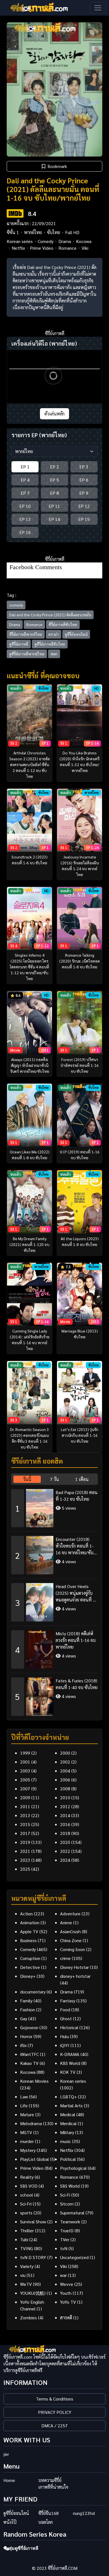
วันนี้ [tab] (27, 1479)
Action (26, 1914)
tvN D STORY (33, 2257)
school (27, 2195)
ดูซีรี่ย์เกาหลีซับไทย (50, 644)
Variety (27, 2266)
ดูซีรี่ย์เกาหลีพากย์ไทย (27, 654)
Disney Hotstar (74, 1967)
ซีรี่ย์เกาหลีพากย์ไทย (26, 634)
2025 (25, 1869)
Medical (68, 2114)
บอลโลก (46, 2522)
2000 (65, 1753)
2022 (65, 1851)
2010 (65, 1797)
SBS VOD (29, 2186)
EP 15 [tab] (84, 519)
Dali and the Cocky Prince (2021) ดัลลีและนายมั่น (50, 615)
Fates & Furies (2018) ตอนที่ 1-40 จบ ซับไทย (77, 1684)
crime (65, 1958)
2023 (25, 1860)
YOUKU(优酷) (33, 2293)
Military (67, 2132)
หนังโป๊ (10, 2522)
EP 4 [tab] (25, 480)
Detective (30, 1967)
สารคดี (66, 2318)
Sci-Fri (26, 2204)
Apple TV (29, 1931)
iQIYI (65, 2045)
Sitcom (67, 2204)
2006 (65, 1780)
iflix (23, 2045)
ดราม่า (54, 634)
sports (26, 2213)
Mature (27, 2114)
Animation (30, 1922)
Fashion (28, 2009)
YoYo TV (68, 2302)
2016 (65, 1824)
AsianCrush (70, 1931)
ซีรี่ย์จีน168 (48, 2513)
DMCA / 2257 (54, 2425)
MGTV (26, 2132)
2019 (25, 1842)
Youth (66, 2293)
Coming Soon (73, 1949)
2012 (65, 1806)
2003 (25, 1771)
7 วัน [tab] (54, 1479)
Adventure (70, 1914)
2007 (25, 1789)
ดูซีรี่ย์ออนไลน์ (76, 634)
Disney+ (28, 1976)
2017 (25, 1833)
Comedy (46, 241)
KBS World (70, 2063)
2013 (25, 1815)
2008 (65, 1789)
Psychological (73, 2168)
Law (24, 2097)
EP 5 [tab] (54, 480)
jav (6, 2454)
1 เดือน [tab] (82, 1479)
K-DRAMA (70, 2054)
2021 (25, 1851)
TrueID (67, 2230)
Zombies (29, 2318)
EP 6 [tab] (84, 480)
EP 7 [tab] (25, 493)
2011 (25, 1806)
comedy (16, 605)
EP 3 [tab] (84, 467)
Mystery (28, 2150)
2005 (25, 1780)
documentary (33, 1992)
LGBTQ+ (68, 2097)
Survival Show (33, 2222)
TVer (65, 2239)
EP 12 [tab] (84, 506)
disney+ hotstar (75, 1976)
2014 (65, 1815)
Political (68, 2159)
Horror (26, 2036)
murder (27, 2141)
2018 (65, 1833)
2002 (65, 1762)
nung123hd (84, 2513)
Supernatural (72, 2213)
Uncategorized (74, 2257)
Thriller (27, 2230)
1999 (25, 1753)
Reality (27, 2177)
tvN (64, 2248)
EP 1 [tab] (25, 467)
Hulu (64, 2036)
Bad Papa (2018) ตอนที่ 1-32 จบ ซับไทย (77, 1496)
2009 (25, 1797)
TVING (27, 2248)
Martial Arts (71, 2105)
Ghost (66, 2018)
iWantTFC (29, 2054)
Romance (67, 248)
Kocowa (84, 241)
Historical (69, 2027)
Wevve (67, 2284)
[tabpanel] (54, 1600)
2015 (25, 1824)
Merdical (68, 2123)
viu (23, 2275)
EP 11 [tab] (54, 506)
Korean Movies (34, 2081)
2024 (65, 1860)
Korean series (20, 241)
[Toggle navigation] (98, 8)
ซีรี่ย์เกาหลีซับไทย (63, 624)
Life (24, 2105)
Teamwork (70, 2222)
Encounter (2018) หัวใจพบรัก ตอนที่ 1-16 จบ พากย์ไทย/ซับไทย (74, 1546)
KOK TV (68, 2072)
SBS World (70, 2186)
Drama (65, 241)
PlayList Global (35, 2159)
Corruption (30, 1958)
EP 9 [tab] (84, 493)
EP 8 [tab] (54, 493)
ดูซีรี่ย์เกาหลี (19, 644)
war (63, 2275)
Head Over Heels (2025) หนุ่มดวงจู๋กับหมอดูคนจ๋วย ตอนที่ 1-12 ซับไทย (76, 1593)
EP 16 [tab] (25, 532)
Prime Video (42, 248)
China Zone (71, 1940)
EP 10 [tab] (25, 506)
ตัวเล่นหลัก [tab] (54, 414)
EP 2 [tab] (54, 467)
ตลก (54, 654)
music (66, 2141)
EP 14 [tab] (54, 519)
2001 (25, 1762)
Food (65, 2009)
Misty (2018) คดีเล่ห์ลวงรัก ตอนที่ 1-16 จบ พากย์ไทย (76, 1640)
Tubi (24, 2239)
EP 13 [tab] (25, 519)
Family (26, 2001)
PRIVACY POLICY (55, 2412)
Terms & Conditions (55, 2399)
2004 (65, 1771)
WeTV (26, 2284)
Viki (85, 248)
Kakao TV (29, 2063)
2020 (65, 1842)
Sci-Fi (65, 2195)
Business (28, 1940)
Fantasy (68, 2001)
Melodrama (31, 2123)
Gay (24, 2018)
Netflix (18, 248)
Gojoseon (29, 2027)
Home (9, 2480)
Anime (66, 1922)
